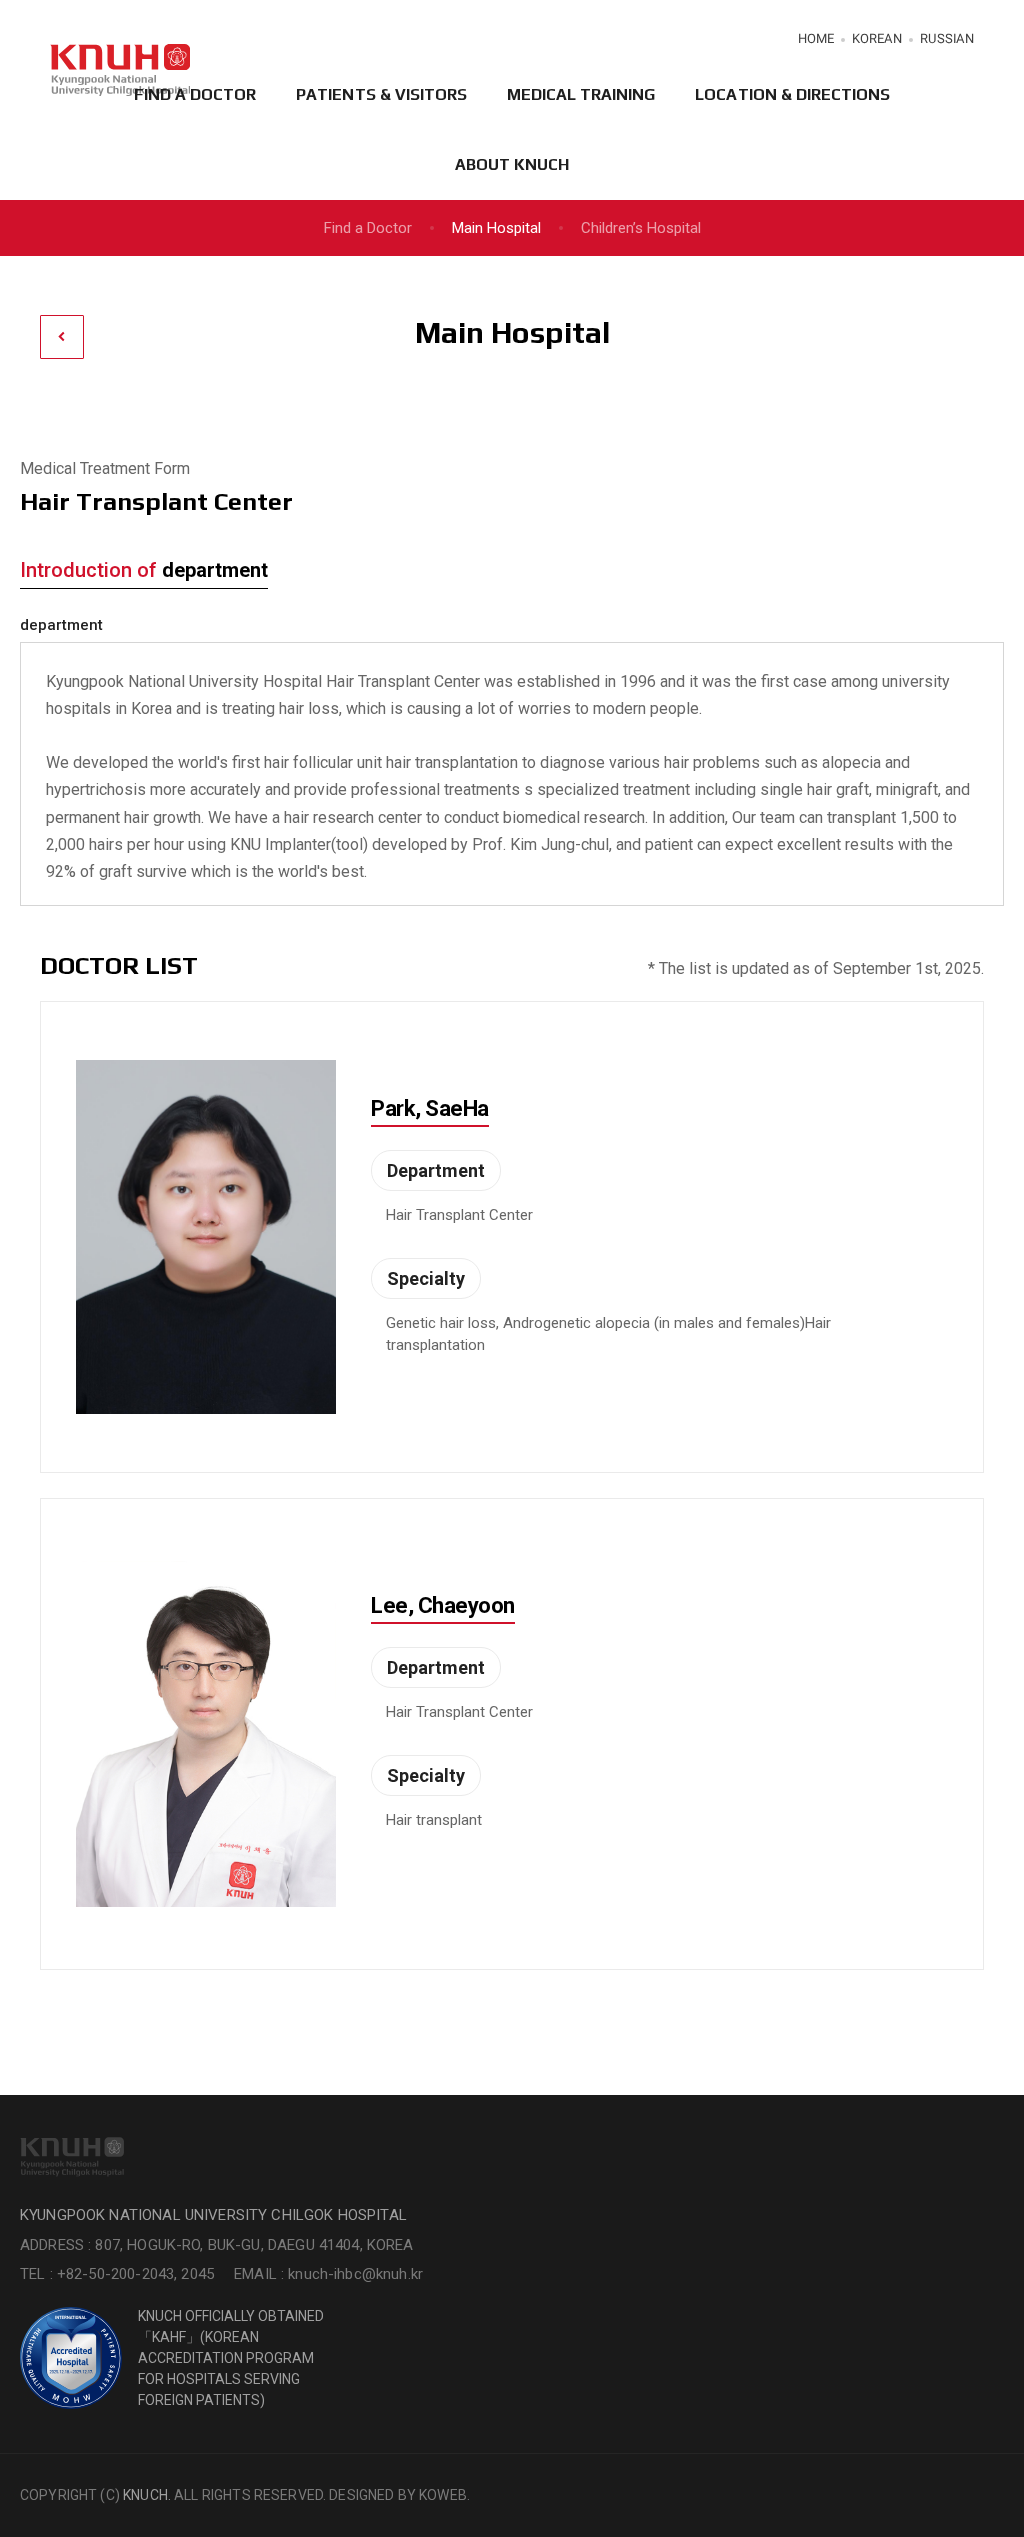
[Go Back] (62, 337)
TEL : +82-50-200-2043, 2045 (117, 2274)
